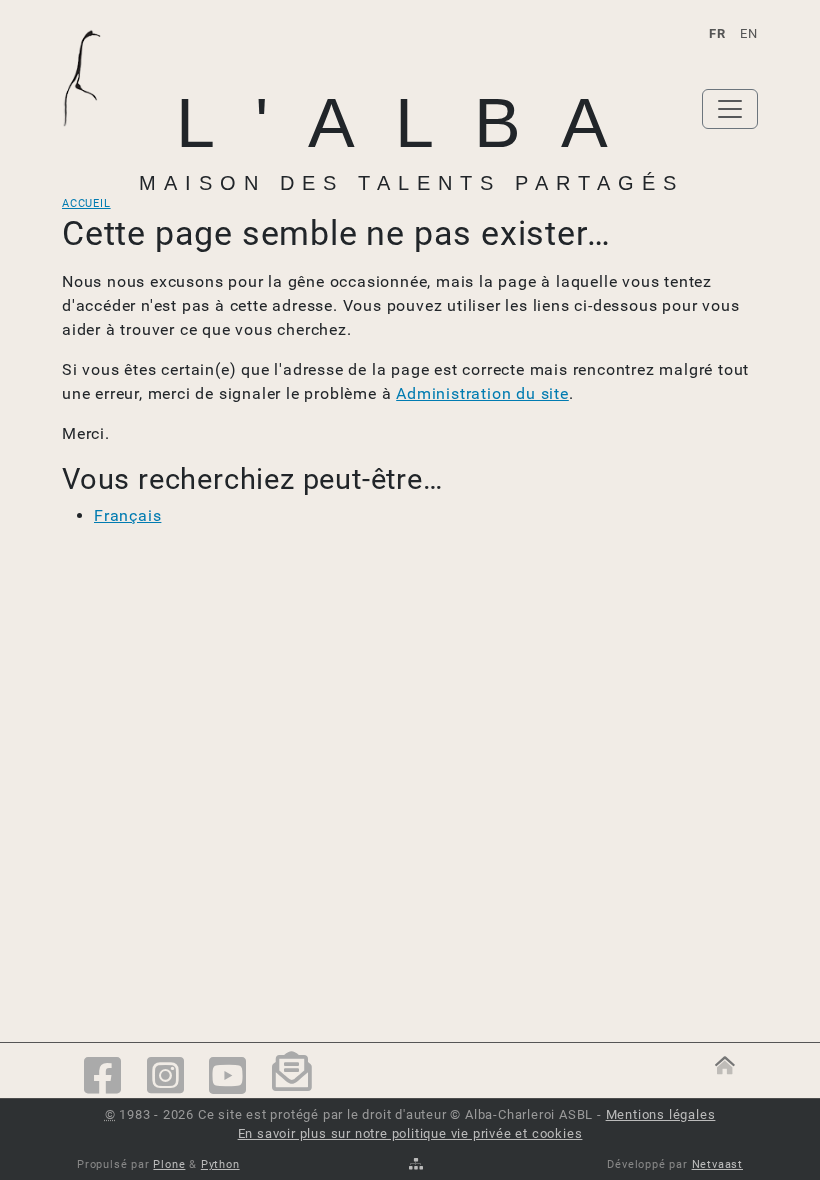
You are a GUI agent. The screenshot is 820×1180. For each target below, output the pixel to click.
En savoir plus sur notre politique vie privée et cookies (410, 1133)
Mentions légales (661, 1114)
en (749, 33)
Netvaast (717, 1164)
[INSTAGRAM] (166, 1077)
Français (127, 515)
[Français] (91, 109)
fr (717, 33)
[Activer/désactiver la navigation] (730, 109)
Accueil (86, 203)
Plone (169, 1164)
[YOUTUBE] (228, 1077)
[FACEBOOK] (103, 1077)
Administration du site (482, 393)
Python (220, 1164)
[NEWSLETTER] (292, 1078)
